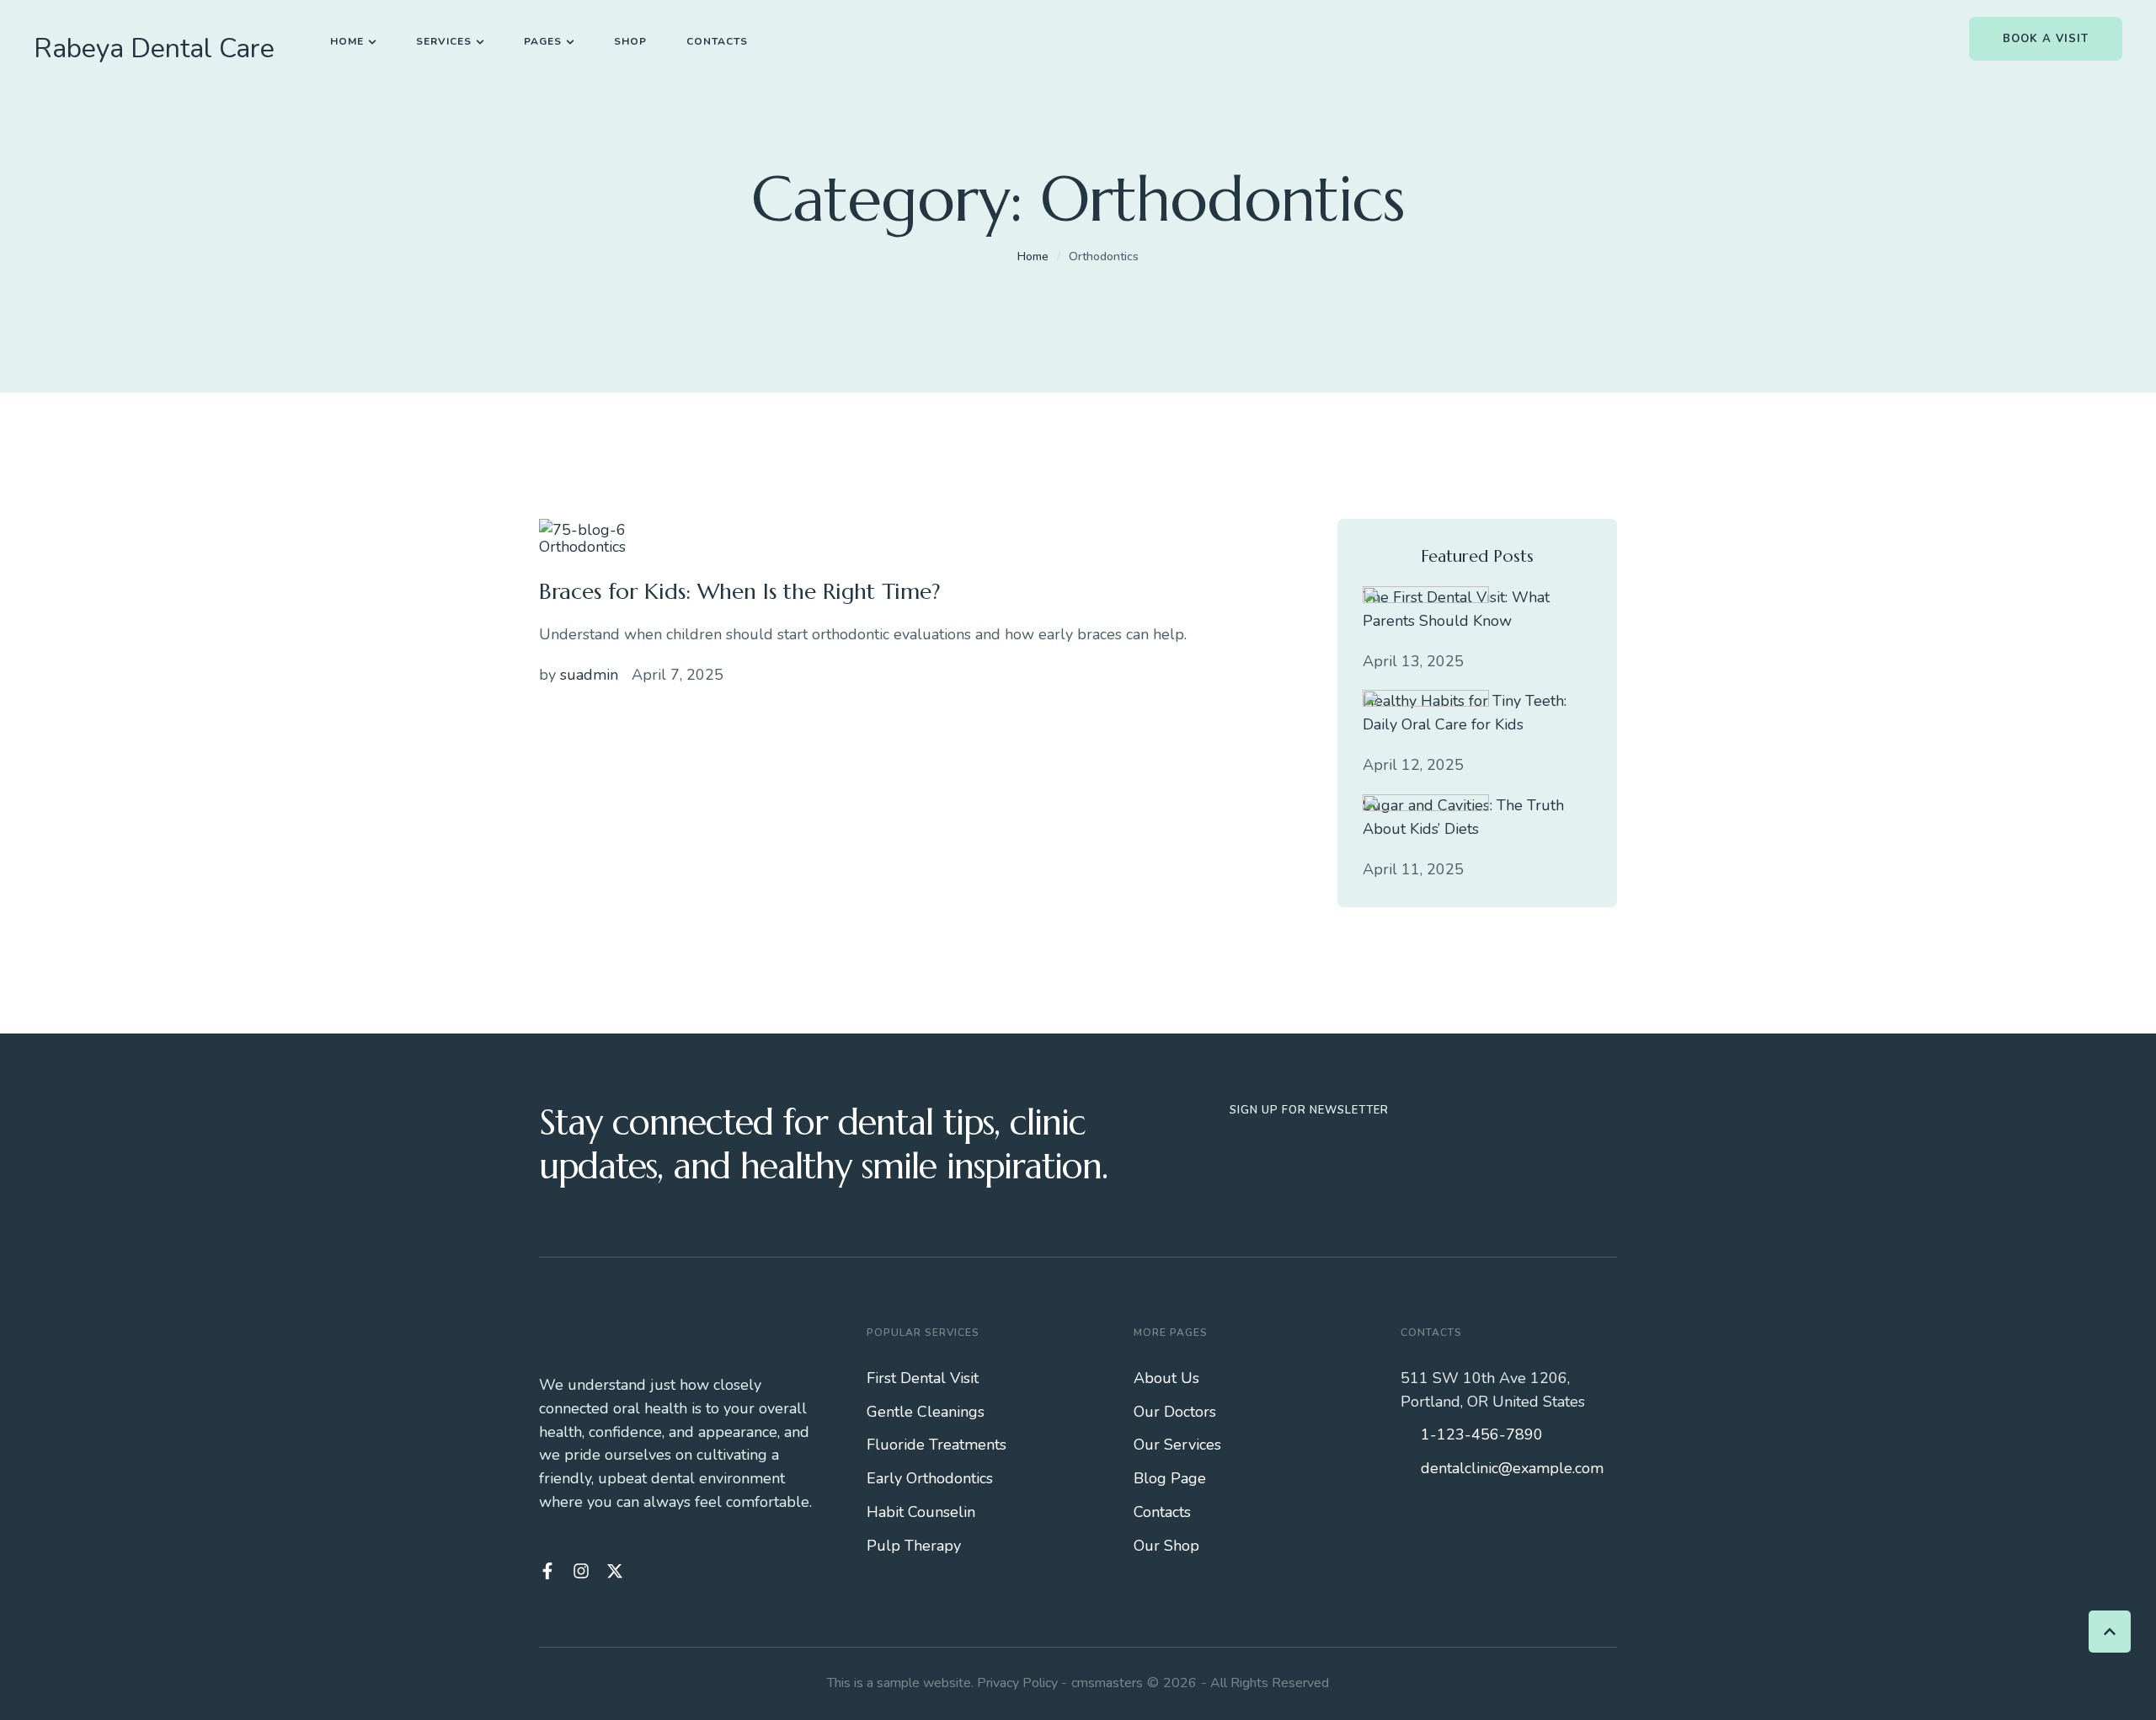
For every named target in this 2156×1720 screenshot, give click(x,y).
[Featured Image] (582, 530)
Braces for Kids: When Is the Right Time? (740, 591)
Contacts (1162, 1512)
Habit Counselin (921, 1512)
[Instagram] (581, 1571)
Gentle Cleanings (926, 1412)
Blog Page (1170, 1478)
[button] (372, 42)
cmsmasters (1107, 1683)
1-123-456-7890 (1482, 1434)
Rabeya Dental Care (154, 49)
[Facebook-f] (547, 1571)
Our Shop (1166, 1546)
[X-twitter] (615, 1571)
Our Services (1177, 1445)
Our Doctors (1175, 1412)
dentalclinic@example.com (1512, 1468)
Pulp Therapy (914, 1546)
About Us (1166, 1378)
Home (1033, 256)
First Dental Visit (923, 1378)
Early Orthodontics (930, 1478)
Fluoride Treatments (937, 1445)
